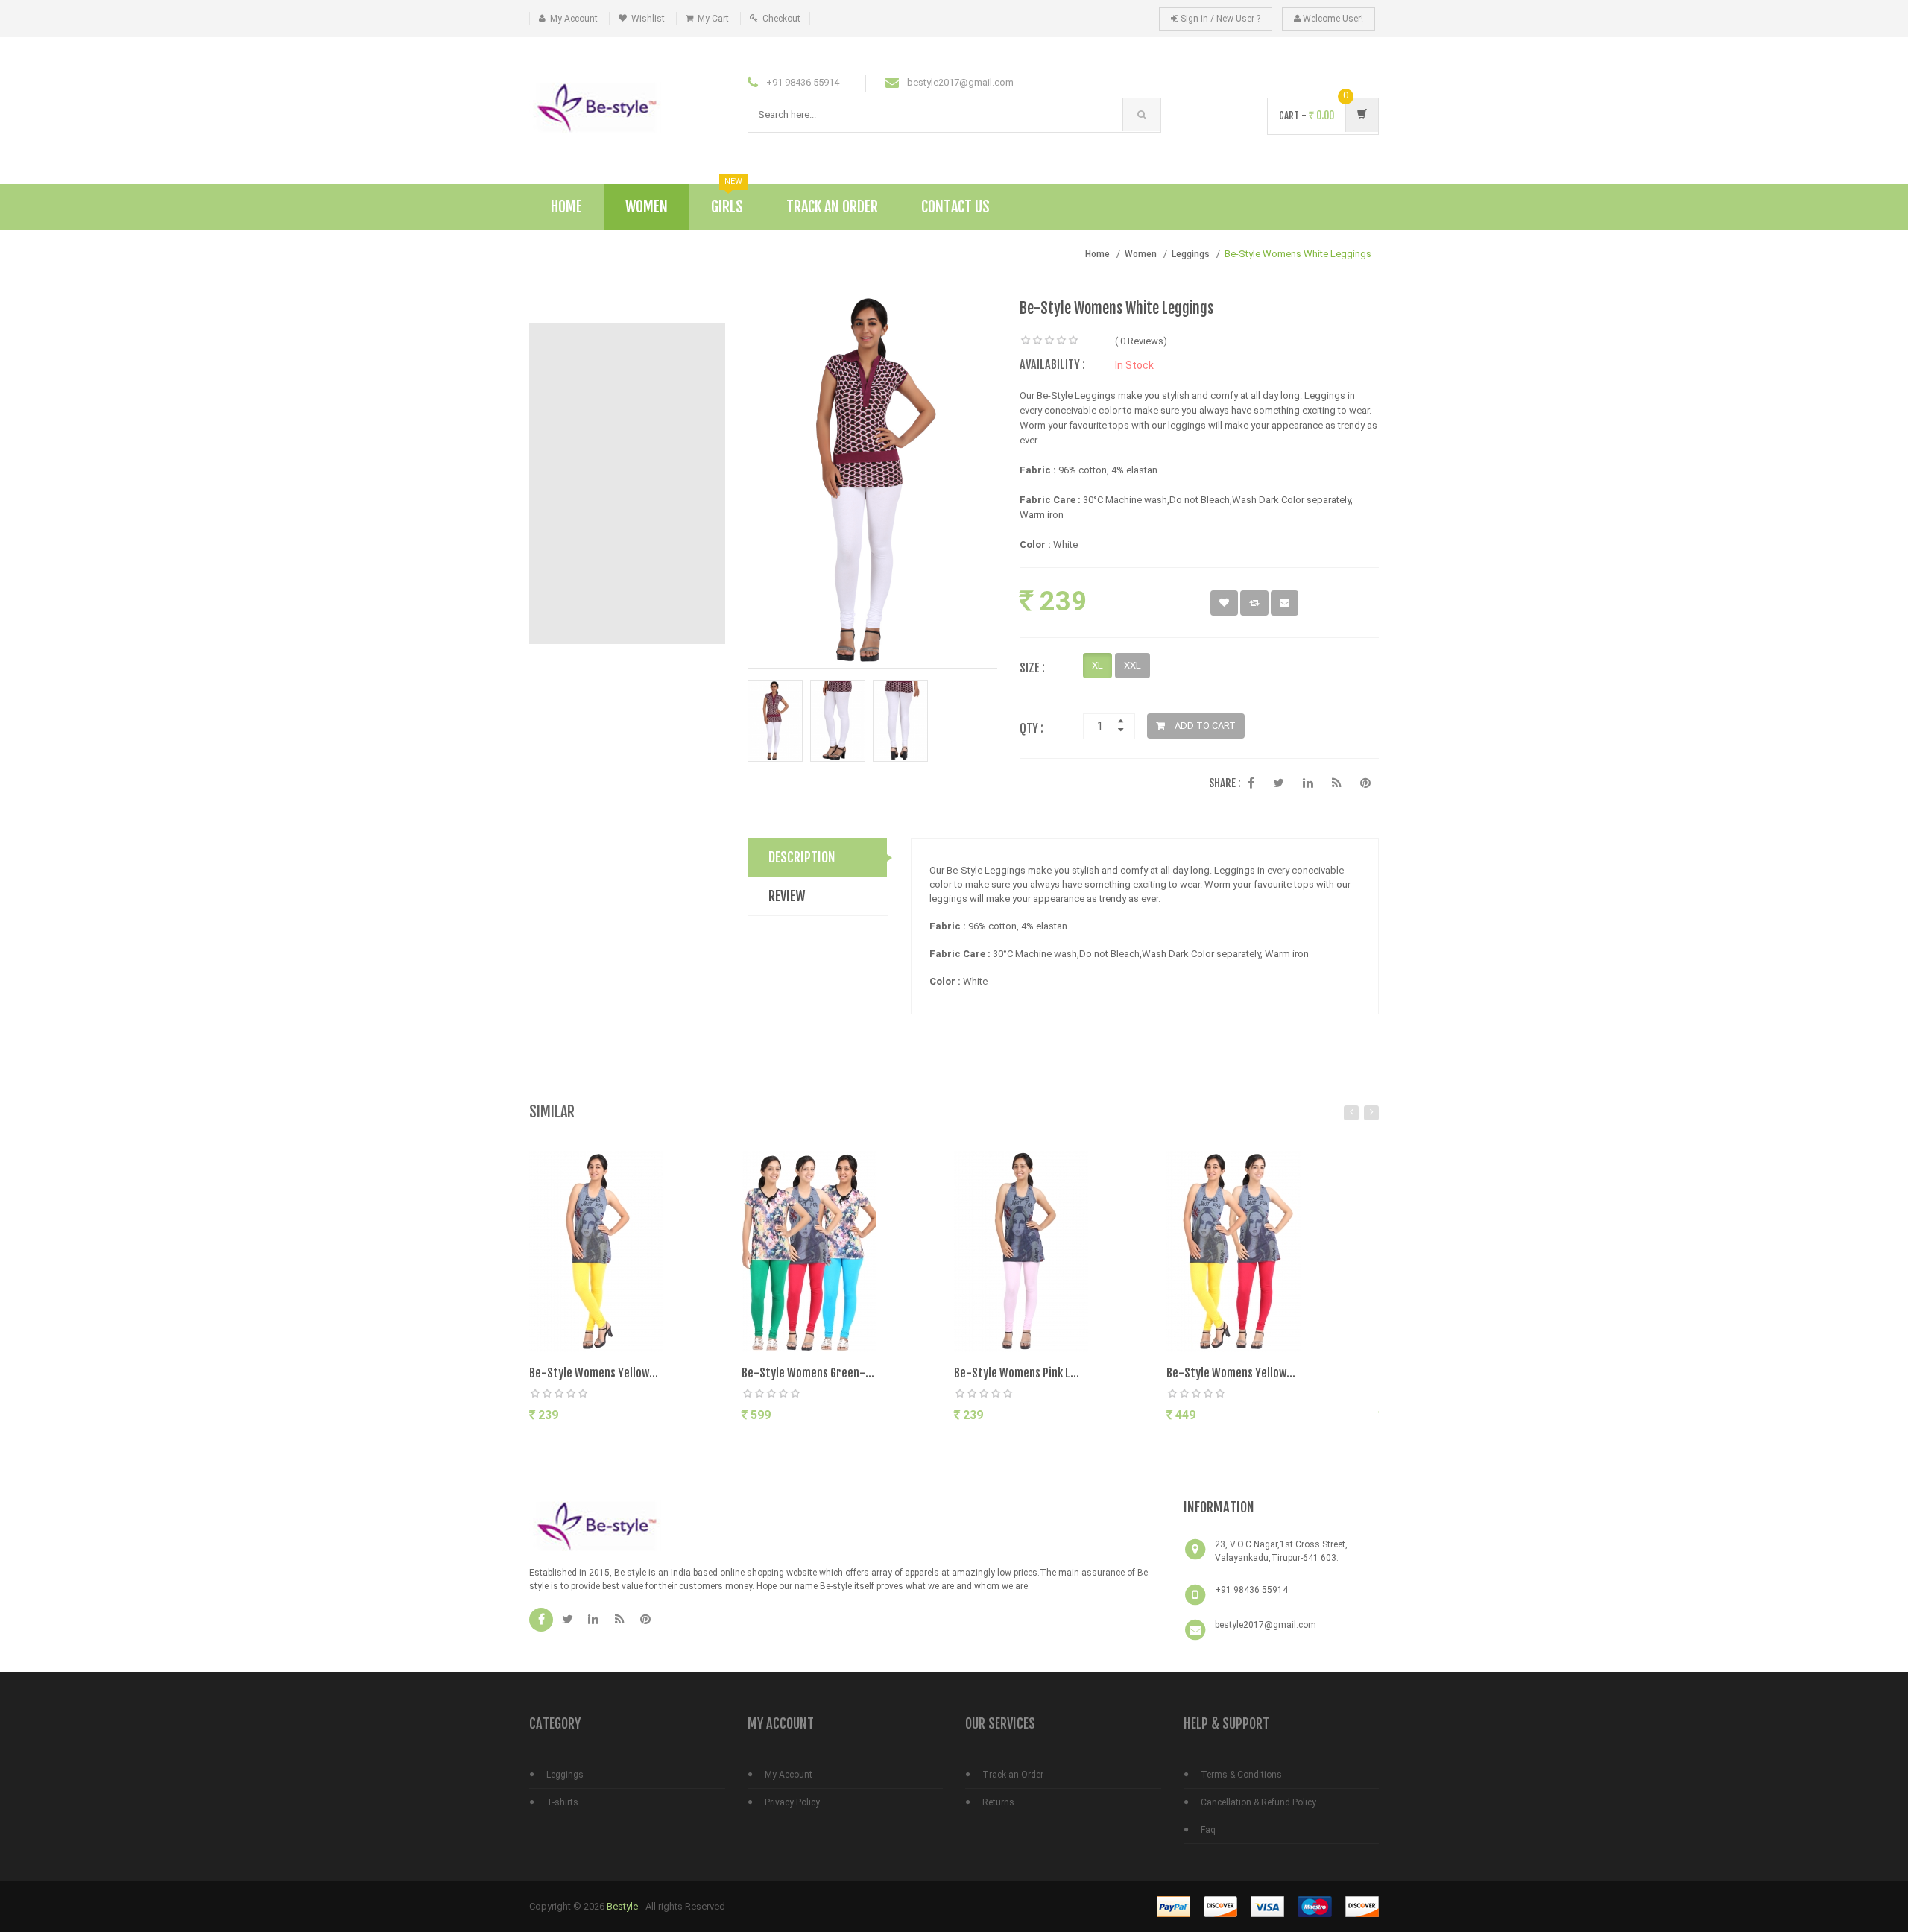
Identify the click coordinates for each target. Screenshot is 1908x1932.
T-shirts (562, 1802)
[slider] (1049, 341)
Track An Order (832, 207)
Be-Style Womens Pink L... (1017, 1373)
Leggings (1191, 254)
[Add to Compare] (1254, 603)
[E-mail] (1285, 603)
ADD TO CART (1204, 726)
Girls (727, 200)
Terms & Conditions (1241, 1775)
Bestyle (622, 1906)
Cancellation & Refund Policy (1258, 1802)
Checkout (781, 19)
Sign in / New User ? (1219, 19)
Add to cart (588, 1443)
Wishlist (648, 19)
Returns (998, 1802)
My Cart (713, 19)
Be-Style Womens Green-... (808, 1373)
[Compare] (659, 1445)
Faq (1208, 1830)
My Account (574, 19)
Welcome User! (1332, 19)
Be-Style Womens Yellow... (594, 1373)
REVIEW (787, 896)
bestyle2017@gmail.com (1266, 1625)
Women (647, 207)
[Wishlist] (1224, 603)
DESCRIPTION (802, 857)
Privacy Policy (792, 1802)
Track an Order (1013, 1775)
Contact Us (955, 207)
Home (566, 207)
